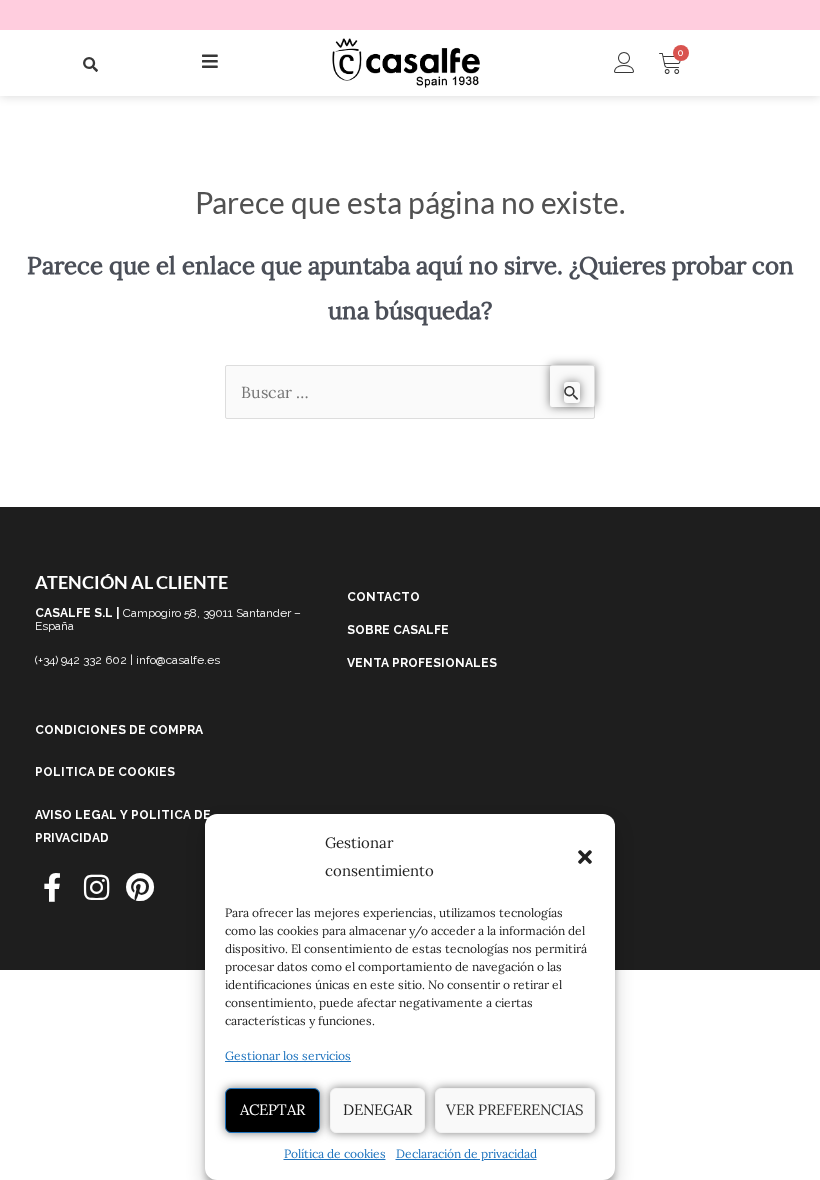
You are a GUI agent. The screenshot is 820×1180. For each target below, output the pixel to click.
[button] (585, 857)
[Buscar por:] (410, 392)
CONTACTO (383, 597)
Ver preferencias (515, 1109)
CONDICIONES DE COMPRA (119, 730)
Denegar (377, 1109)
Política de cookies (335, 1153)
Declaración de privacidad (466, 1153)
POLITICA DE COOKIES (105, 772)
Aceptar (272, 1109)
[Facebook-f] (52, 887)
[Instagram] (96, 887)
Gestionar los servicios (288, 1055)
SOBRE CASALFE (398, 630)
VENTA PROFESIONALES (422, 663)
